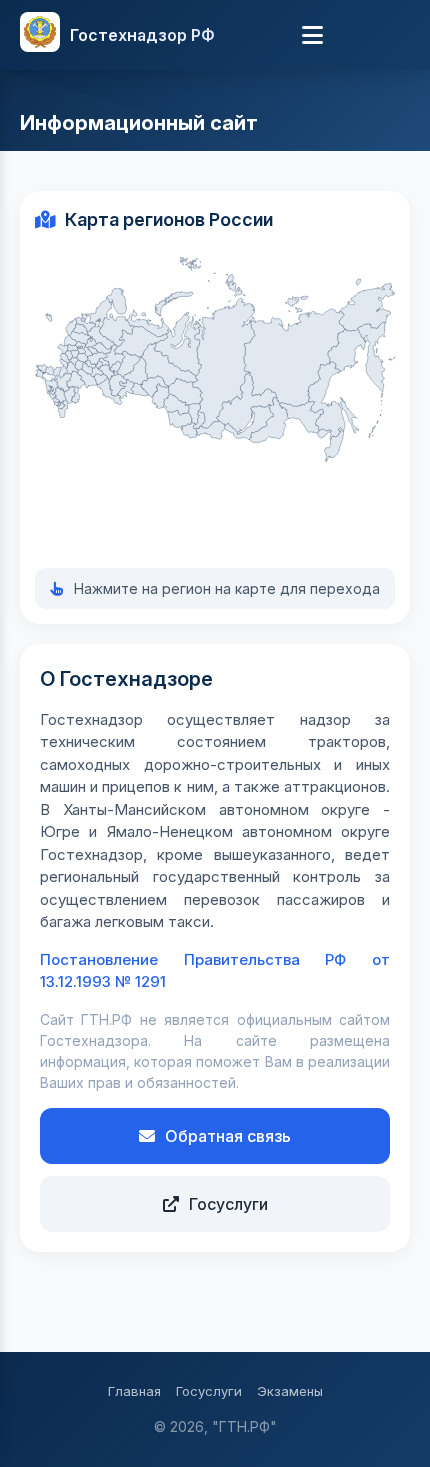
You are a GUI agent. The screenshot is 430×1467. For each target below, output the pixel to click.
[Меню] (313, 35)
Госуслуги (228, 1204)
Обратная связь (228, 1136)
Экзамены (290, 1391)
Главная (134, 1391)
